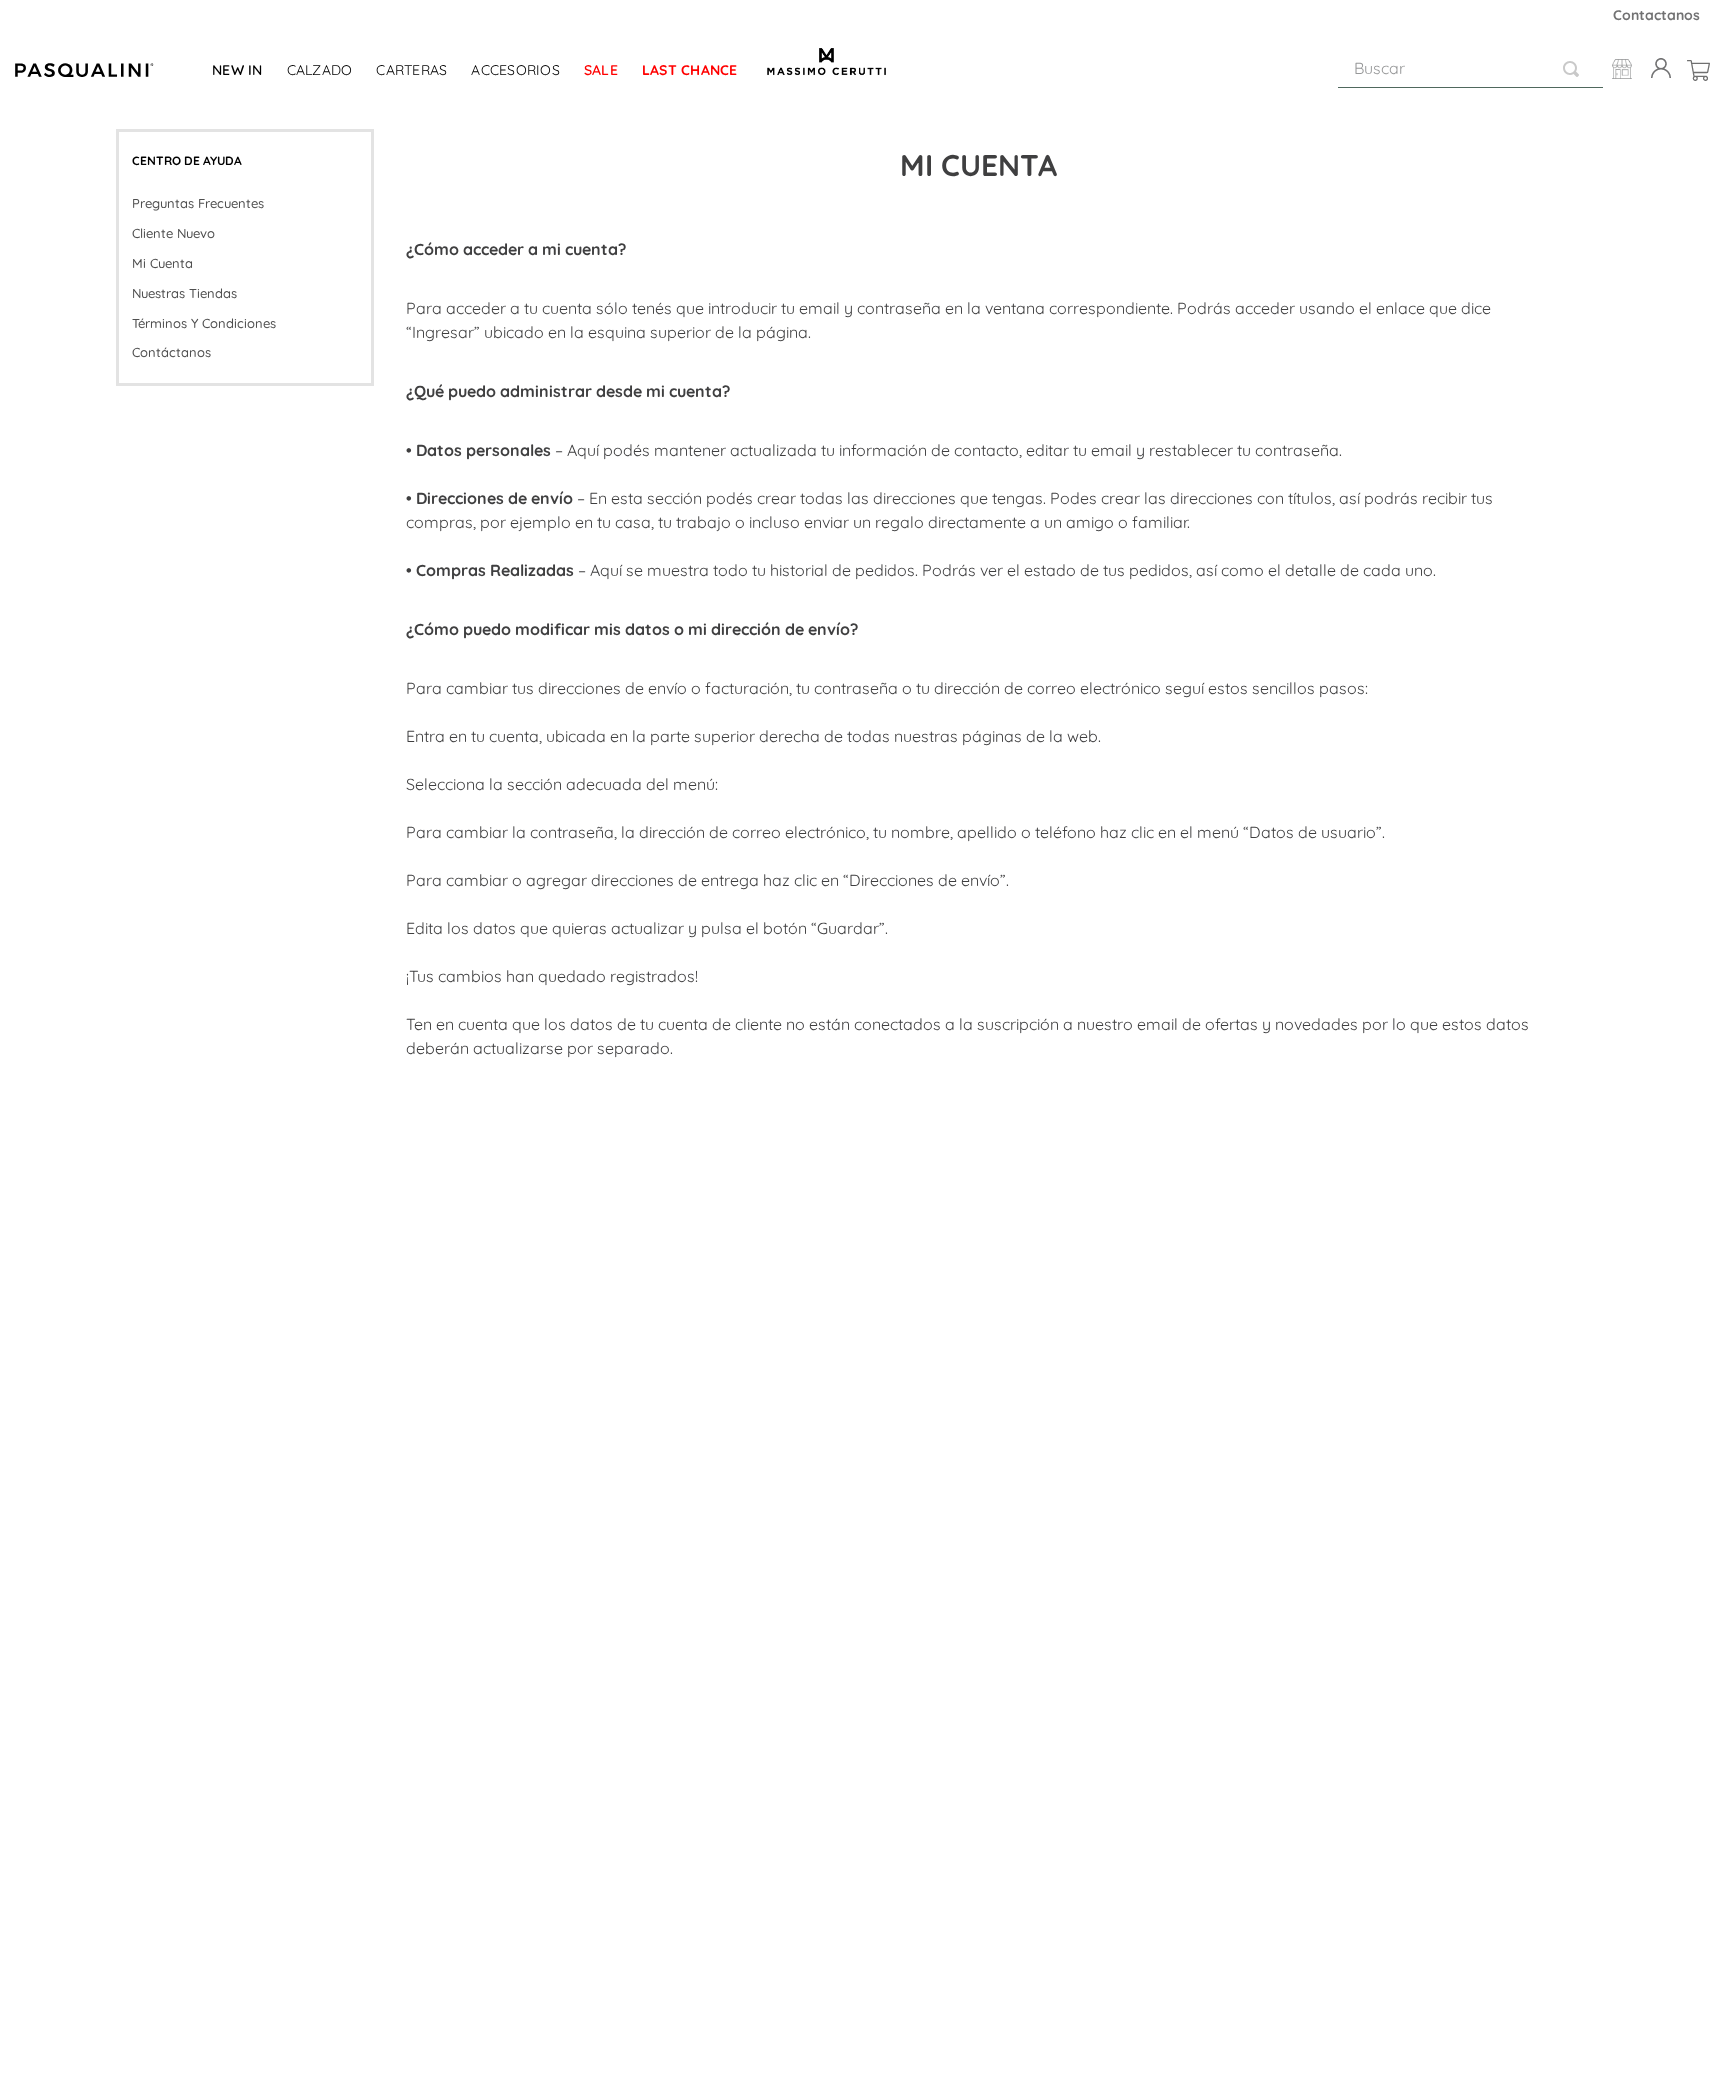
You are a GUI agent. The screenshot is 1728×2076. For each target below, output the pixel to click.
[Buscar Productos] (1575, 68)
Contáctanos (171, 352)
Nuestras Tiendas (184, 293)
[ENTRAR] (1657, 69)
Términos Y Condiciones (204, 323)
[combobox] (1470, 69)
